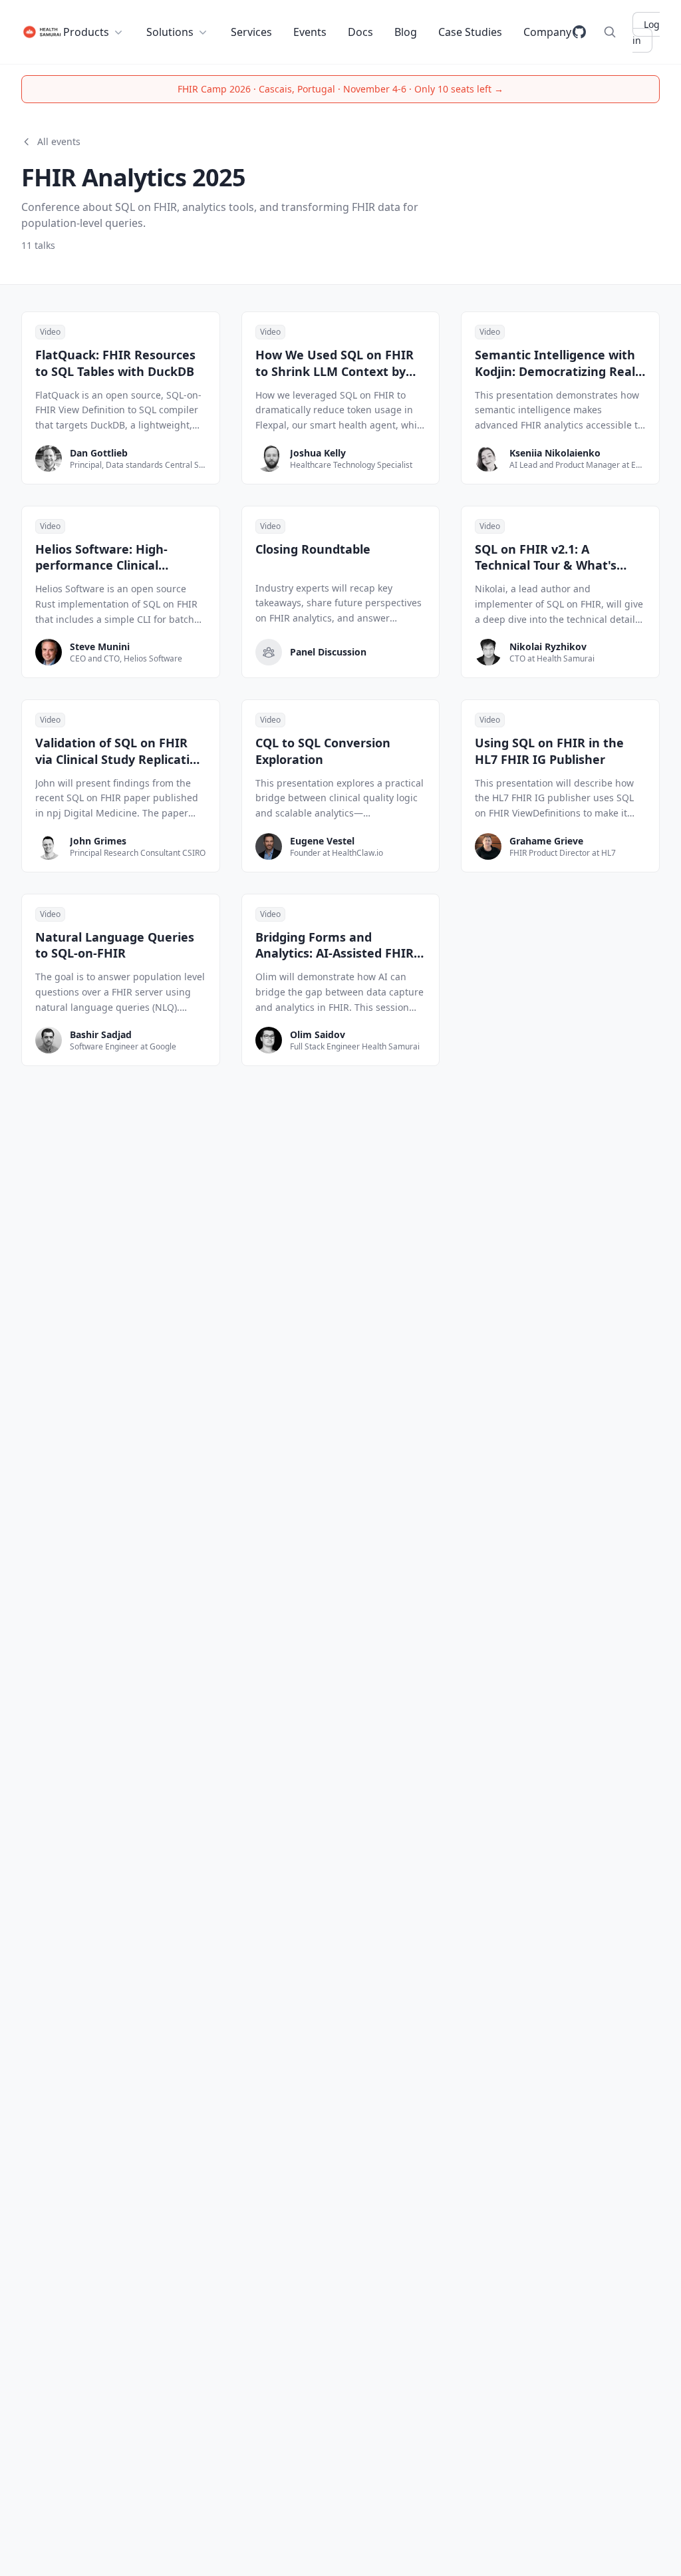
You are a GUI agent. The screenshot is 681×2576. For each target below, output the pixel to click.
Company (547, 32)
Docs (360, 32)
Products (86, 32)
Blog (406, 32)
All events (59, 141)
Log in (646, 32)
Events (310, 32)
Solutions (170, 32)
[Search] (610, 32)
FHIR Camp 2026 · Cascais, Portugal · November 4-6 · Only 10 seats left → (340, 89)
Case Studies (470, 32)
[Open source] (579, 32)
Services (251, 32)
